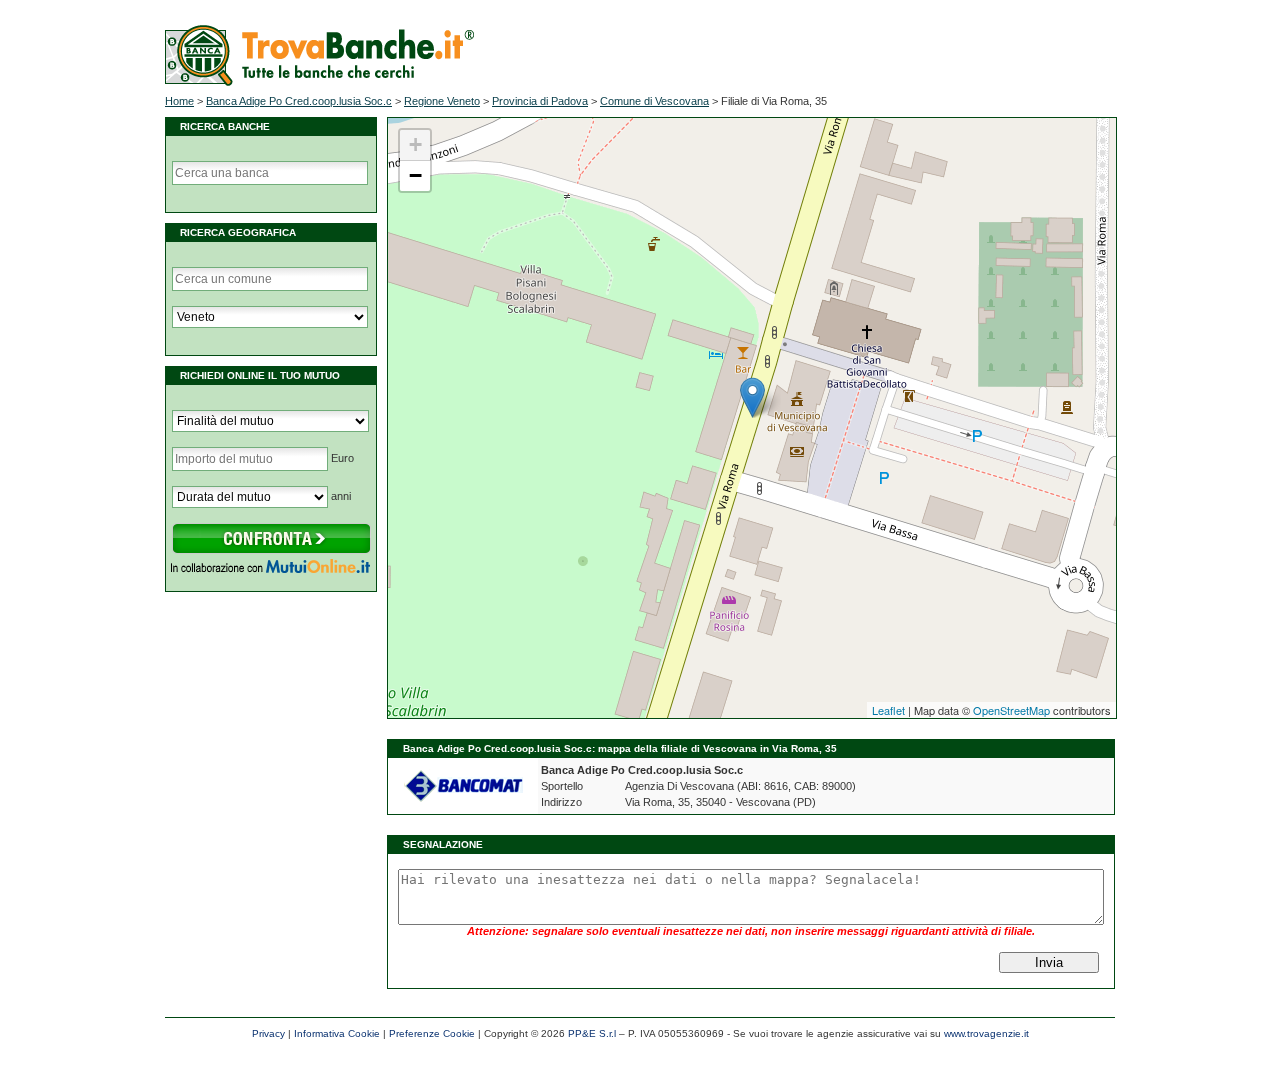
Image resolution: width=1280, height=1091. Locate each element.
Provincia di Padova (540, 101)
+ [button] (415, 144)
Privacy (268, 1033)
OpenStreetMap (1011, 710)
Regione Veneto (442, 101)
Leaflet (888, 710)
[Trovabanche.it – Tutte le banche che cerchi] (319, 82)
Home (179, 101)
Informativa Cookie (337, 1033)
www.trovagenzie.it (986, 1033)
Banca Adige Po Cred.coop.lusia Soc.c (299, 101)
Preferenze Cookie (432, 1033)
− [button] (415, 175)
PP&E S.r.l (592, 1033)
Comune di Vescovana (654, 101)
